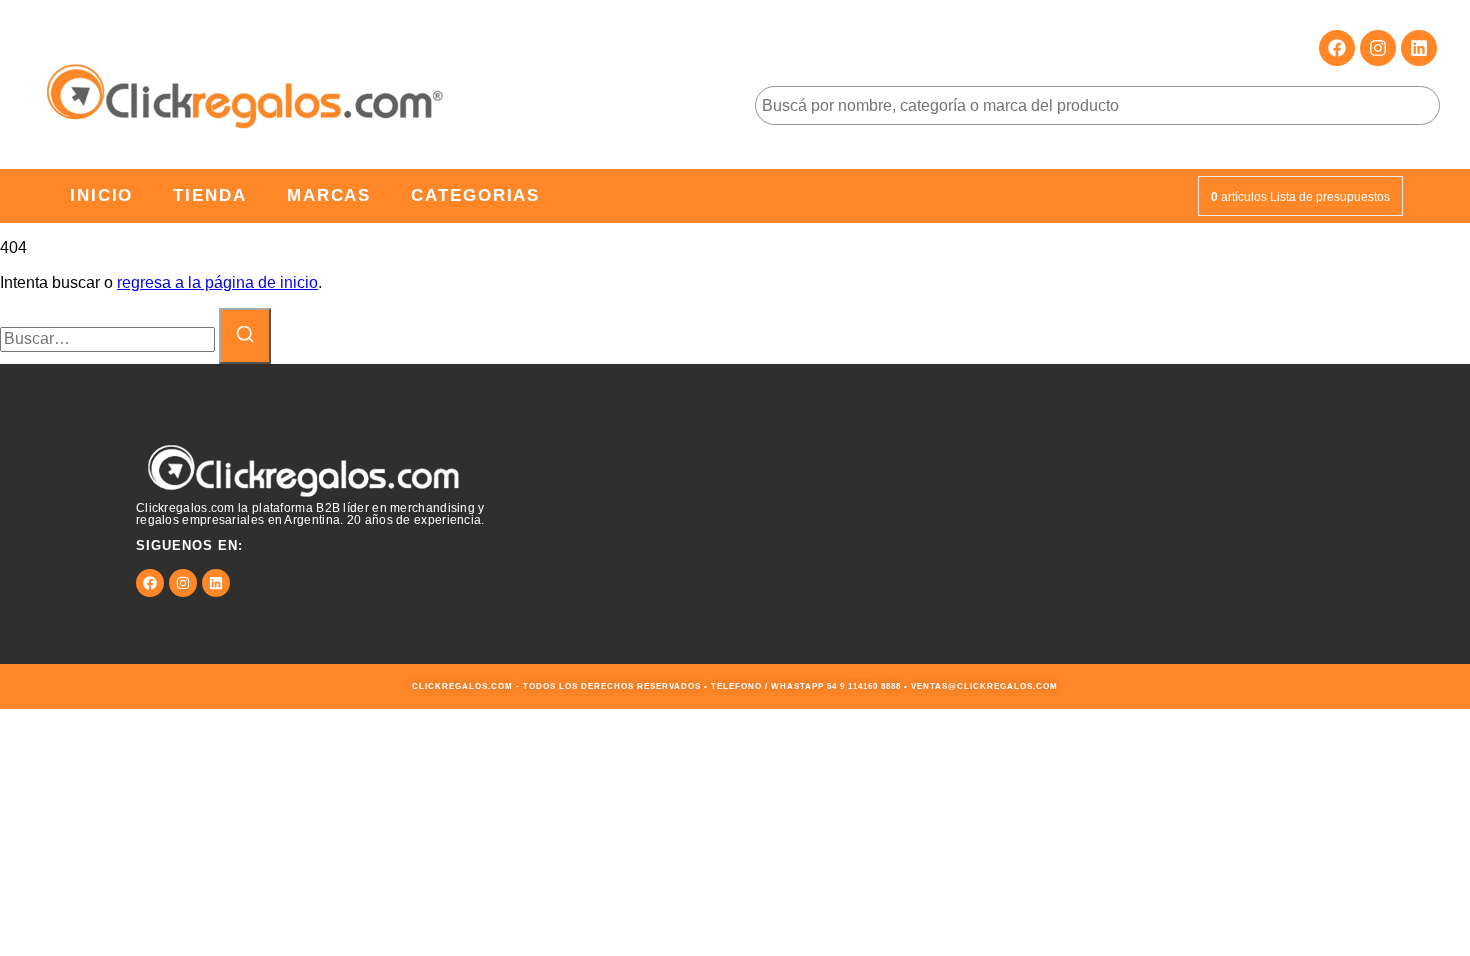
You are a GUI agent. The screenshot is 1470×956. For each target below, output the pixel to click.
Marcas (329, 195)
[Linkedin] (1419, 48)
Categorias (475, 195)
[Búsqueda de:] (109, 338)
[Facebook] (1337, 48)
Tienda (209, 195)
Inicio (101, 195)
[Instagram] (1378, 48)
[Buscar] (245, 336)
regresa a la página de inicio (217, 282)
